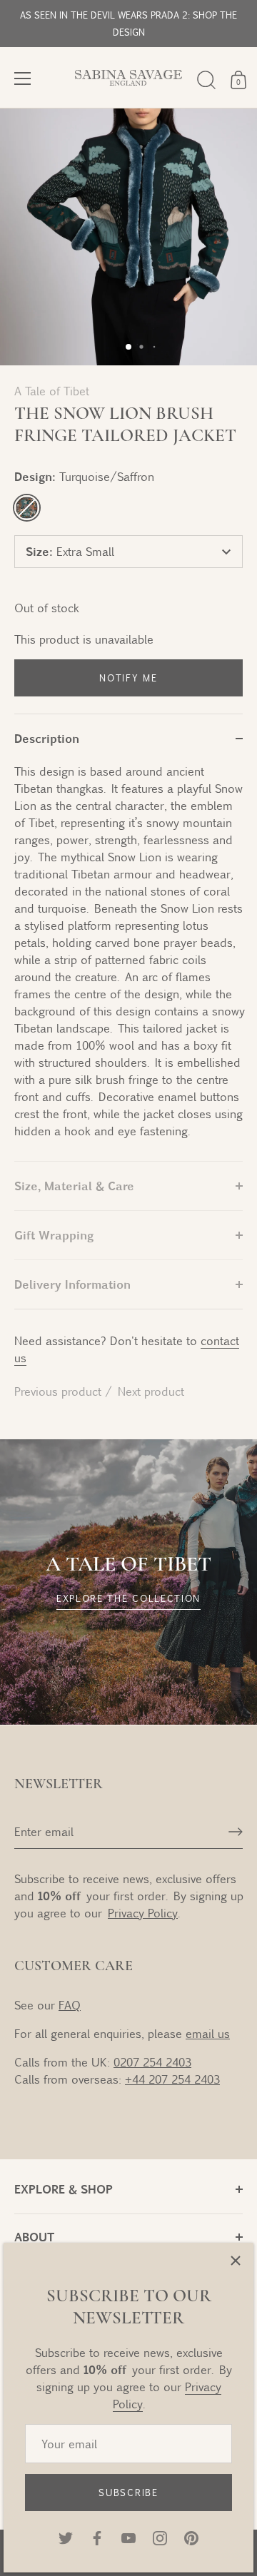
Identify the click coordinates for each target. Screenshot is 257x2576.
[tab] (128, 962)
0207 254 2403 (152, 2062)
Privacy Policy (143, 1913)
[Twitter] (66, 2536)
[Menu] (23, 78)
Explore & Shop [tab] (64, 2189)
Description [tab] (47, 738)
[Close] (236, 2261)
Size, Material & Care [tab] (74, 1186)
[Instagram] (160, 2536)
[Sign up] (236, 1832)
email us (208, 2033)
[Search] (206, 80)
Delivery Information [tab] (72, 1284)
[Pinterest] (191, 2536)
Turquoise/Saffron (27, 508)
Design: (84, 476)
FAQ (70, 2005)
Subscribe (128, 2493)
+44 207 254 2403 (172, 2079)
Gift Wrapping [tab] (54, 1235)
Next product (151, 1391)
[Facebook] (97, 2536)
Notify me (128, 678)
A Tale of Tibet (52, 391)
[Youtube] (128, 2536)
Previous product (60, 1391)
